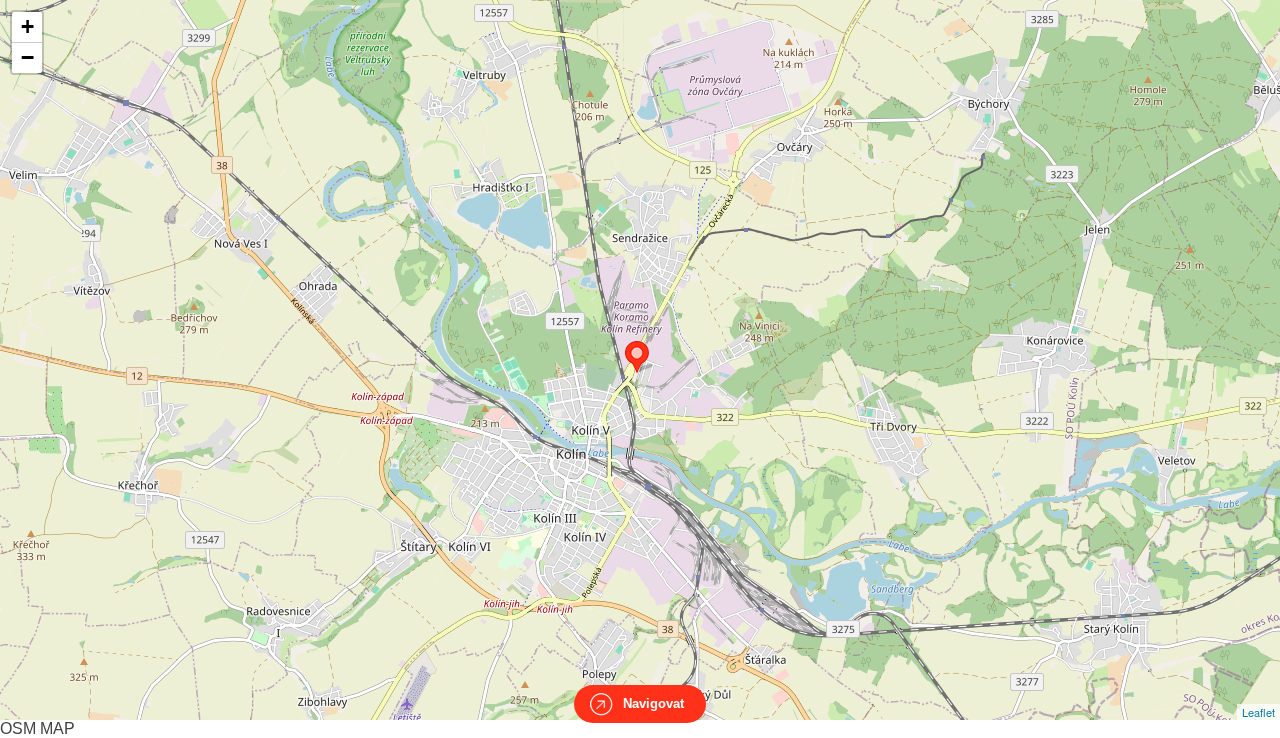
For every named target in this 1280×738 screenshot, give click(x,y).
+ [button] (27, 26)
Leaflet (1258, 712)
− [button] (27, 57)
